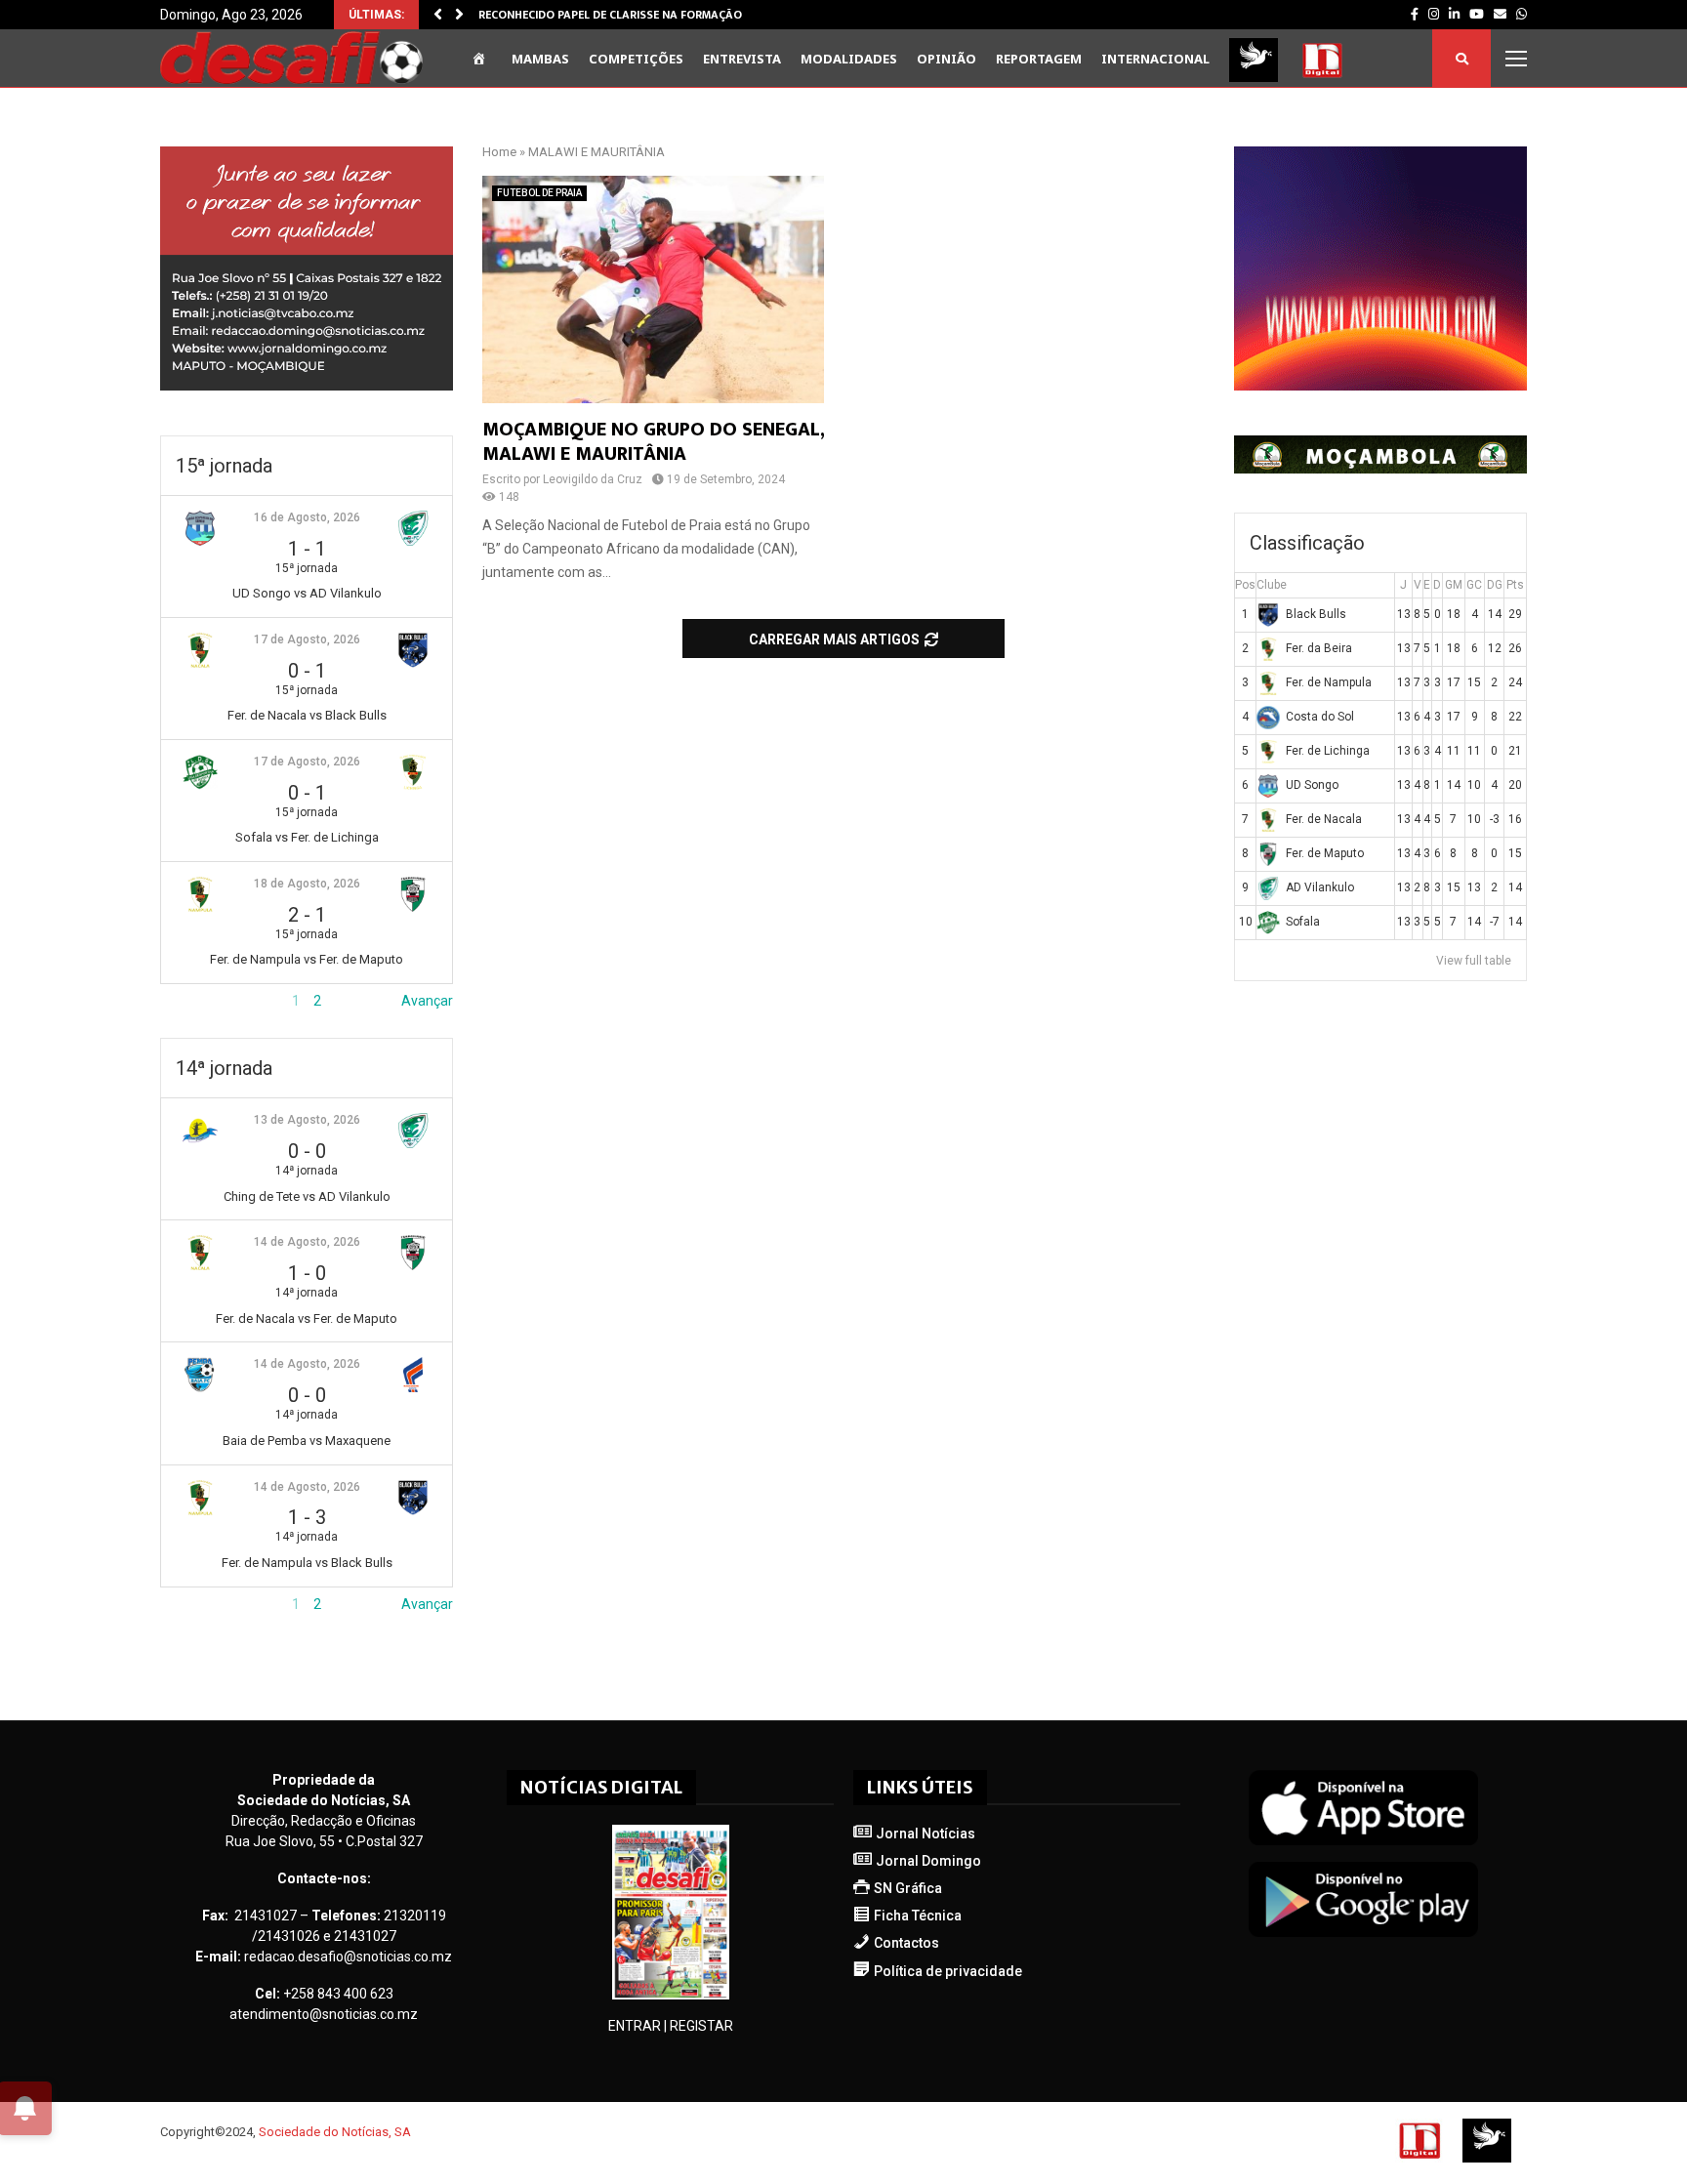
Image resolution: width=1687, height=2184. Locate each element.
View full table (1474, 961)
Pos (1245, 585)
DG (1495, 585)
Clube (1272, 585)
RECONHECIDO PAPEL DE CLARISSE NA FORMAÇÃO (610, 15)
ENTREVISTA (742, 59)
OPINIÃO (946, 59)
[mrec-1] (307, 386)
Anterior (185, 1001)
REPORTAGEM (1039, 59)
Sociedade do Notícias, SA (335, 2132)
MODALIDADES (849, 59)
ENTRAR (635, 2026)
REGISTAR (701, 2026)
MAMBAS (540, 59)
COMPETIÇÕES (636, 59)
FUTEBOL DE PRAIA (539, 193)
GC (1474, 585)
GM (1454, 585)
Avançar (427, 1001)
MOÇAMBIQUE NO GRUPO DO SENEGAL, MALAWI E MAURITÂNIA (653, 442)
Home (499, 152)
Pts (1515, 585)
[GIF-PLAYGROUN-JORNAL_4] (1380, 386)
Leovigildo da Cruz (593, 479)
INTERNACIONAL (1155, 59)
